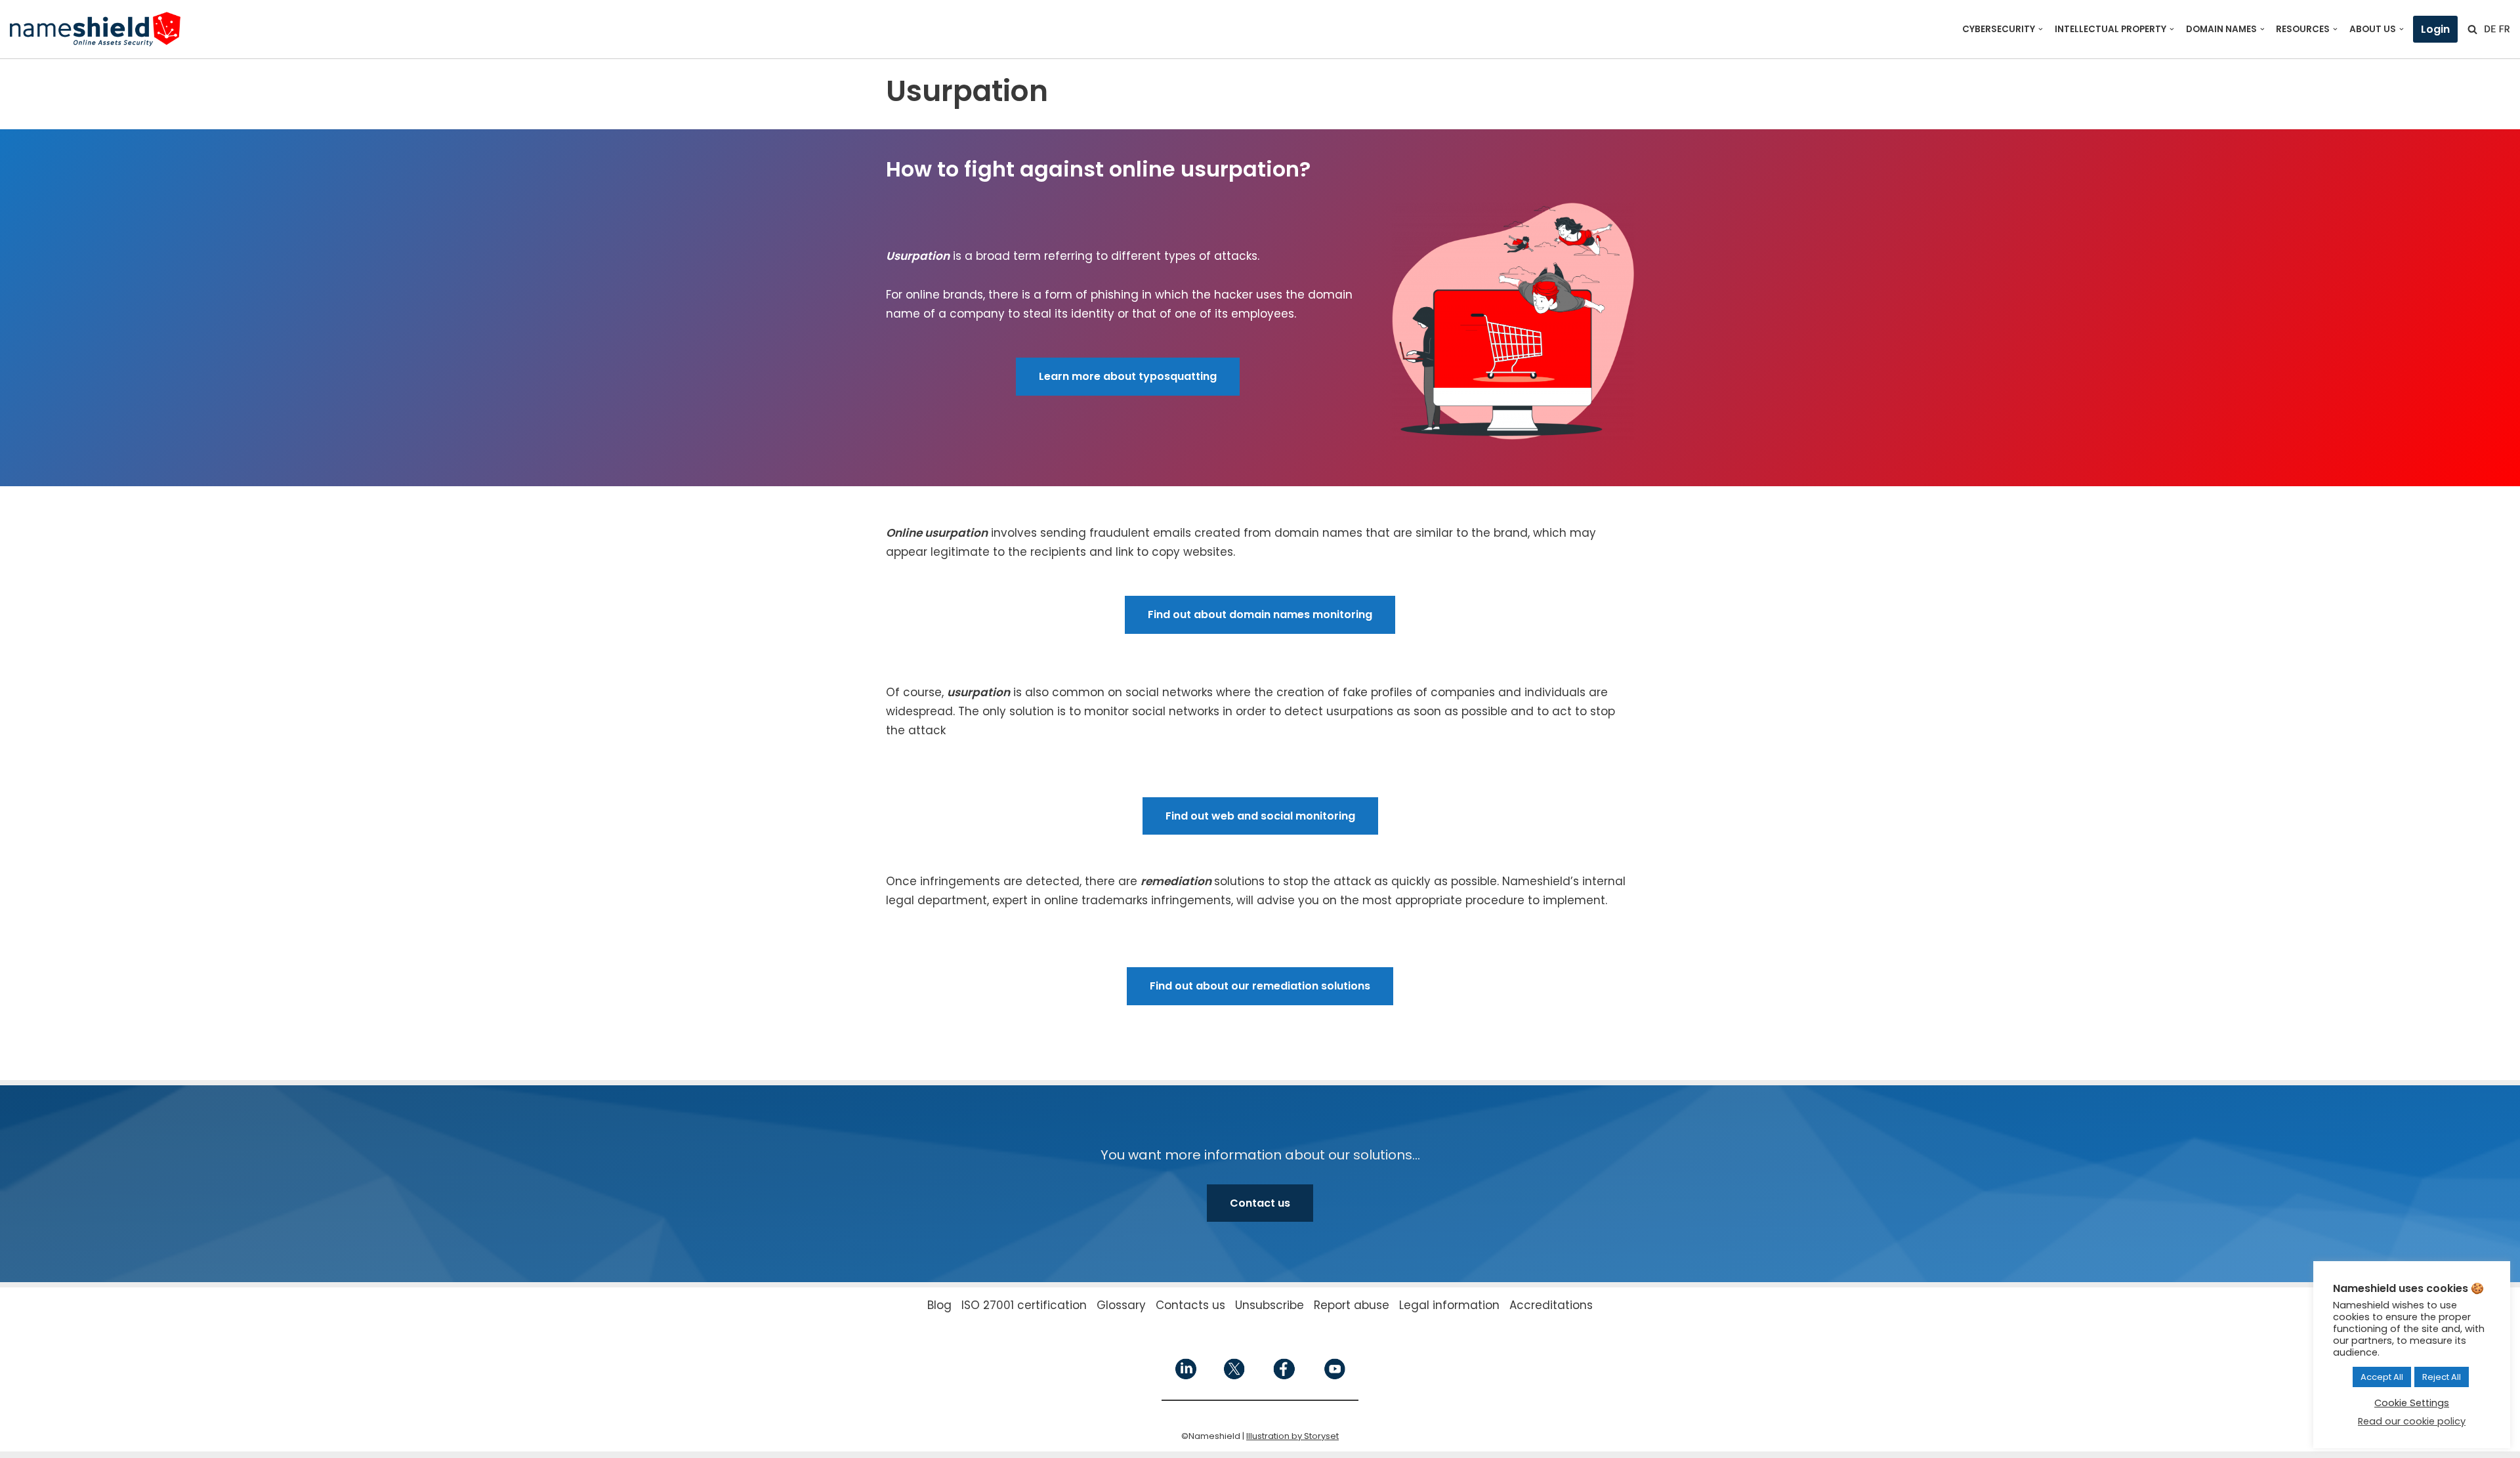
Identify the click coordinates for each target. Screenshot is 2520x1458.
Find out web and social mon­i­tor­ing (1260, 816)
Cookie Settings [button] (2412, 1403)
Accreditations (1551, 1305)
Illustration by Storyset (1292, 1436)
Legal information (1449, 1305)
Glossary (1121, 1305)
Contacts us (1190, 1305)
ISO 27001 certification (1024, 1305)
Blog (939, 1305)
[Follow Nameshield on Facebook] (1284, 1376)
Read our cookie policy (2412, 1421)
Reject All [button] (2442, 1377)
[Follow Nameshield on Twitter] (1235, 1376)
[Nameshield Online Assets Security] (95, 29)
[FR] (2504, 29)
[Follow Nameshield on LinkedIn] (1186, 1376)
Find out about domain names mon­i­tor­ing (1260, 614)
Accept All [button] (2382, 1377)
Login (2435, 29)
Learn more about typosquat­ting (1128, 376)
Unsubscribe (1270, 1305)
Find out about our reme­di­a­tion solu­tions (1260, 986)
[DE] (2490, 29)
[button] (2041, 29)
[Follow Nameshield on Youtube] (1334, 1376)
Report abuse (1352, 1305)
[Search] (2472, 29)
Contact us (1260, 1203)
